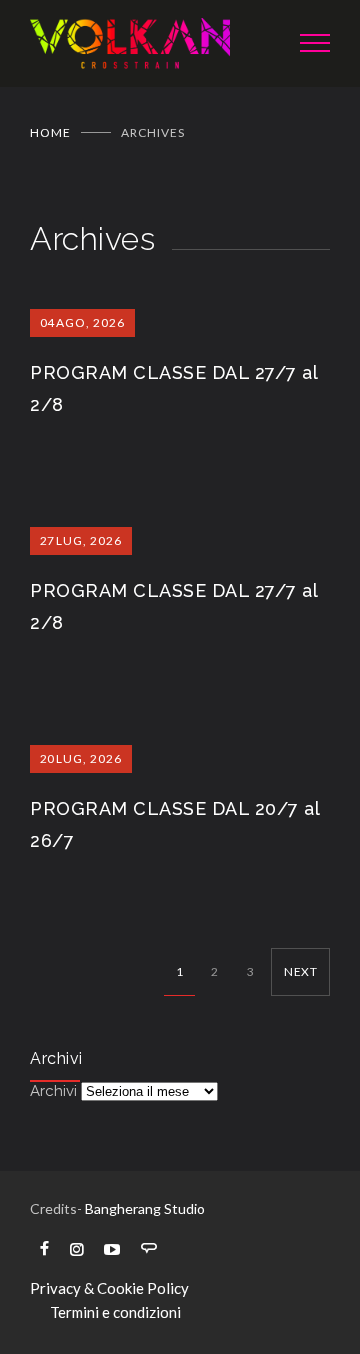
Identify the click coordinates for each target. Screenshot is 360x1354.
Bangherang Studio (145, 1208)
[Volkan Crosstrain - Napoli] (150, 43)
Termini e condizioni (115, 1312)
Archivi (53, 1091)
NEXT (300, 971)
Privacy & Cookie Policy (109, 1288)
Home (50, 132)
